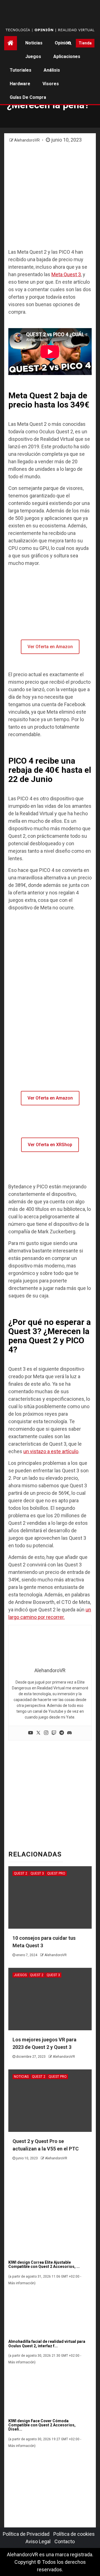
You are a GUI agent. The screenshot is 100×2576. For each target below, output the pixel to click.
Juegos (33, 56)
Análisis (52, 70)
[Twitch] (54, 1733)
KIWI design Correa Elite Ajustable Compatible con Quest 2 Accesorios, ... (44, 2264)
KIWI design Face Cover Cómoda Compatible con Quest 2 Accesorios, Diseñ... (42, 2425)
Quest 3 (37, 1873)
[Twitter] (38, 1733)
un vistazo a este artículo (51, 1451)
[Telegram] (62, 1733)
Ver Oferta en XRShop (50, 1145)
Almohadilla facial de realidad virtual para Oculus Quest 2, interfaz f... (47, 2344)
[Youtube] (31, 1733)
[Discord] (69, 1733)
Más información (21, 2283)
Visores (51, 84)
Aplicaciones (67, 56)
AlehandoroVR (27, 140)
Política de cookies (74, 2534)
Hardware (20, 84)
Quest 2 (21, 1873)
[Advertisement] (50, 196)
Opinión (63, 43)
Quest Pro (56, 1873)
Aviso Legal (38, 2541)
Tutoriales (21, 70)
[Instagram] (46, 1733)
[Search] (70, 43)
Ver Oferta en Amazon (50, 647)
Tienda (85, 43)
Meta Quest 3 (66, 274)
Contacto (65, 2541)
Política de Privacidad (26, 2534)
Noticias (34, 43)
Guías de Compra (28, 97)
